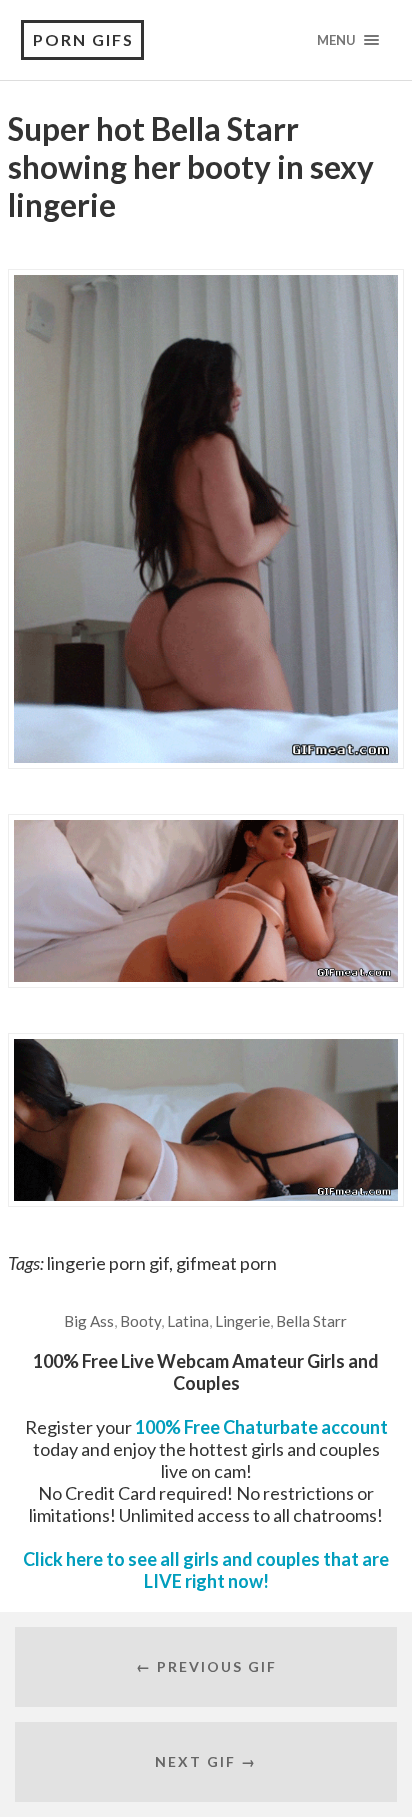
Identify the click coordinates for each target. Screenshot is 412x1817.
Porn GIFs (83, 39)
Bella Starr (311, 1321)
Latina (188, 1321)
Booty (140, 1321)
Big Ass (89, 1321)
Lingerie (242, 1321)
